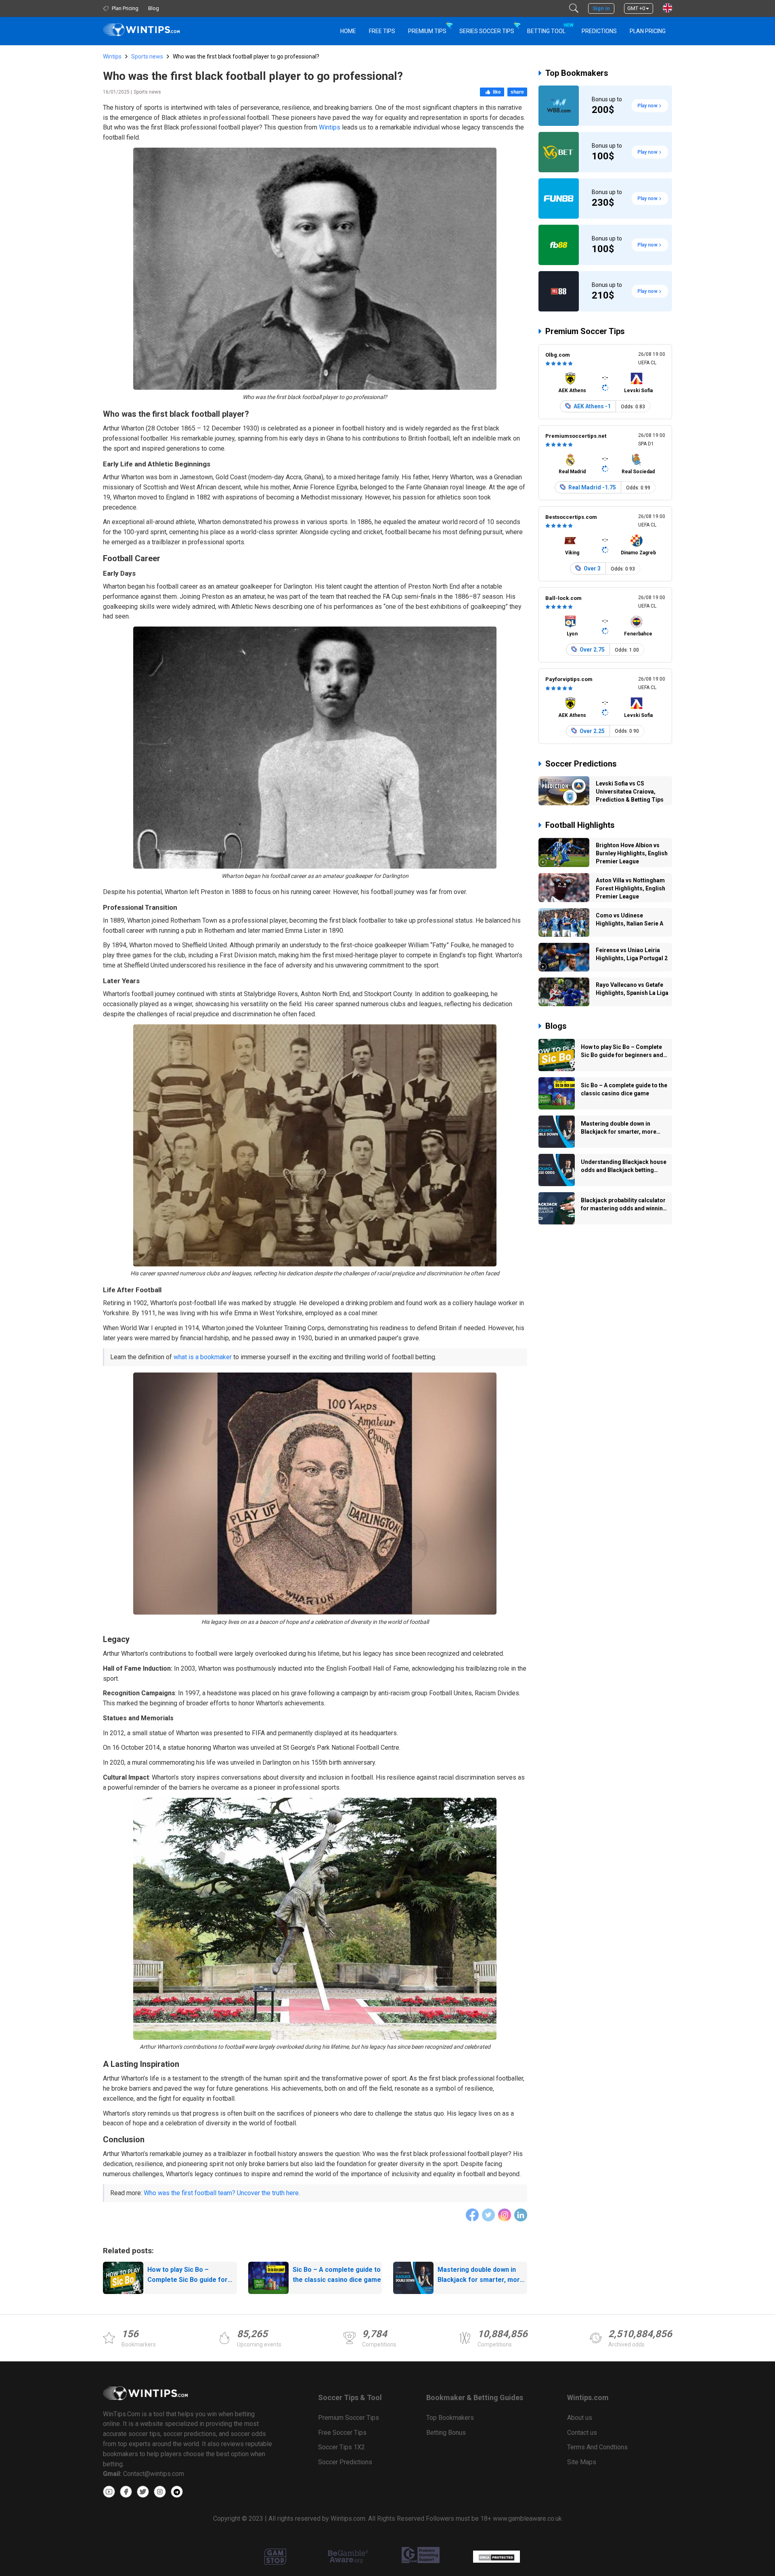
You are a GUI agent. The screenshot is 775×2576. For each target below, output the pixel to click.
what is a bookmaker (203, 1357)
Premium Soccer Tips (585, 331)
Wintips (112, 56)
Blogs (556, 1026)
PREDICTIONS (599, 31)
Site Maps (582, 2462)
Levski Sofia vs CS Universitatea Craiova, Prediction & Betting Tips (630, 792)
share (517, 92)
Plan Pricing (648, 31)
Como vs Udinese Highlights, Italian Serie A (629, 919)
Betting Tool (550, 28)
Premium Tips (427, 31)
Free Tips (382, 31)
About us (580, 2418)
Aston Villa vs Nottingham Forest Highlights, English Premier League (630, 888)
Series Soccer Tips (487, 31)
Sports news (147, 56)
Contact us (582, 2433)
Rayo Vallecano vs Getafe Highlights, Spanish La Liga (632, 989)
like (497, 92)
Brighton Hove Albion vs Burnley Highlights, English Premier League (632, 853)
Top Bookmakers (577, 73)
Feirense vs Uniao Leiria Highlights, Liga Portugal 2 (632, 954)
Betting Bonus (446, 2433)
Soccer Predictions (581, 764)
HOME (348, 31)
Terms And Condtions (597, 2447)
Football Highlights (580, 825)
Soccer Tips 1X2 (341, 2447)
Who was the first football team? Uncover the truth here (221, 2193)
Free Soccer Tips (342, 2433)
